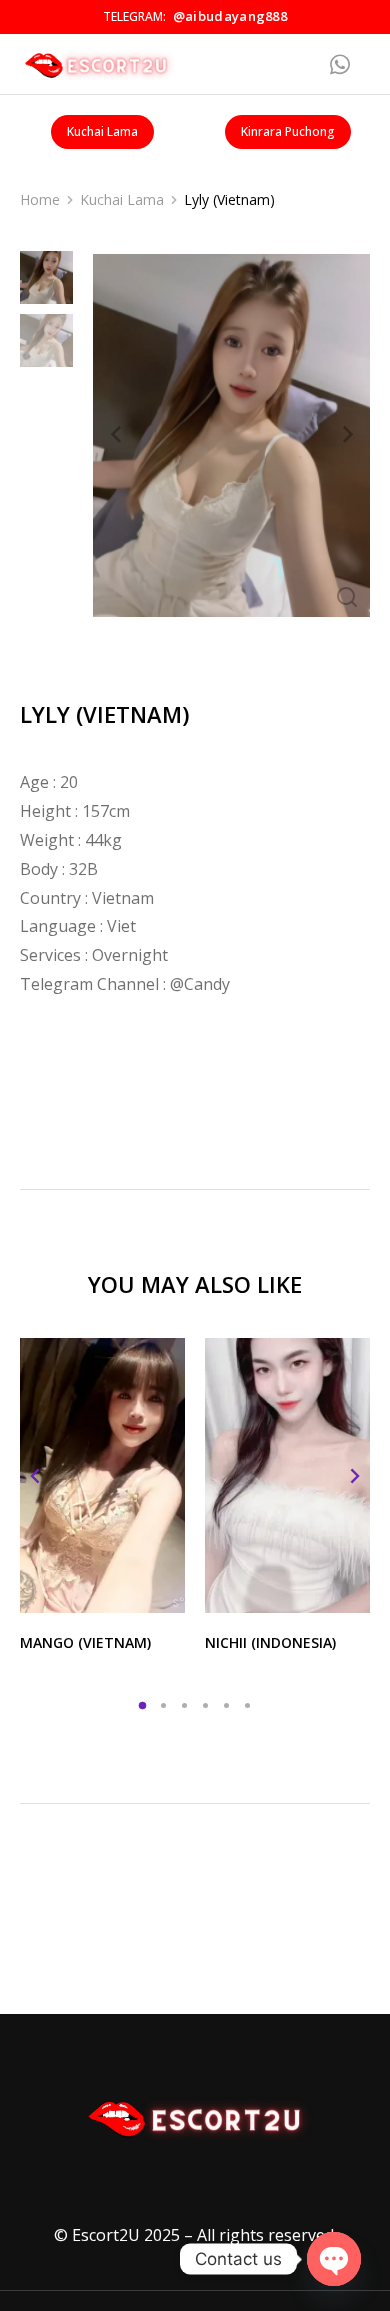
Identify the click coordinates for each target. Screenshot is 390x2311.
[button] (142, 1705)
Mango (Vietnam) (85, 1642)
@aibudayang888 (230, 16)
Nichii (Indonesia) (270, 1642)
